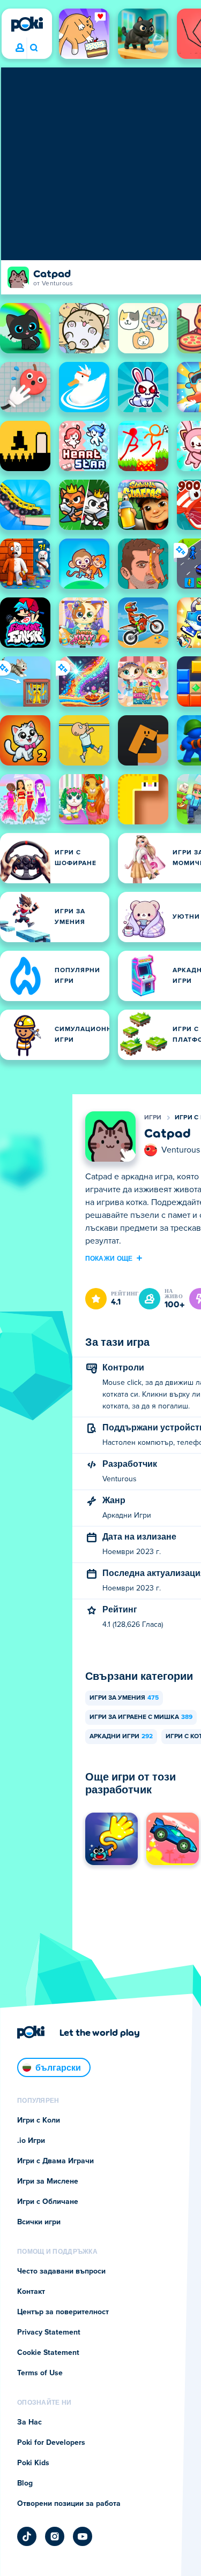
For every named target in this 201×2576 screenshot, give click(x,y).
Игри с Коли (39, 2120)
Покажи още (109, 1258)
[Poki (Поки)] (27, 24)
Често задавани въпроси (61, 2271)
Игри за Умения (124, 1698)
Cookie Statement (48, 2353)
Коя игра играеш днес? (33, 48)
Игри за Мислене (48, 2181)
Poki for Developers (51, 2443)
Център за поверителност (63, 2312)
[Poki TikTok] (27, 2536)
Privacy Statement (49, 2332)
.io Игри (31, 2141)
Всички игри (39, 2222)
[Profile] (20, 48)
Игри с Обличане (48, 2202)
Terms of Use (40, 2373)
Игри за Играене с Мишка (141, 1717)
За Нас (29, 2422)
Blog (25, 2483)
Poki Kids (33, 2463)
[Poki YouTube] (83, 2536)
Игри (153, 1118)
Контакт (31, 2292)
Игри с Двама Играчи (55, 2161)
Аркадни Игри (121, 1737)
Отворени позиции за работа (69, 2504)
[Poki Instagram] (55, 2536)
